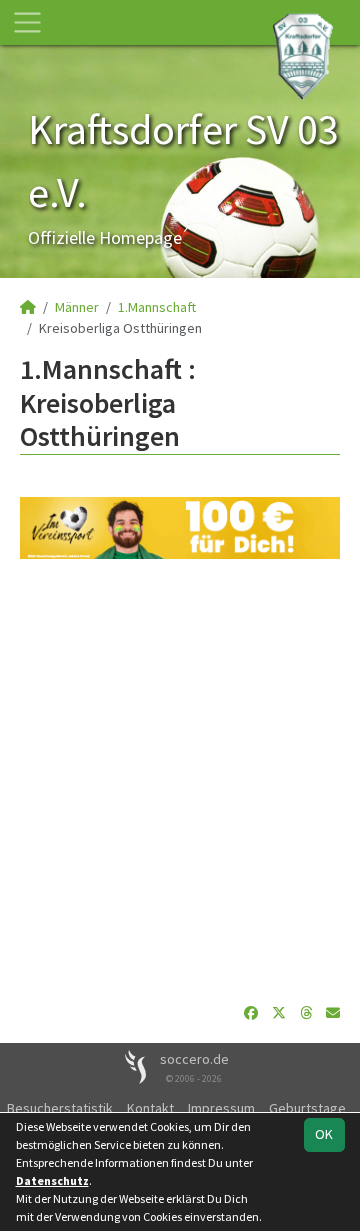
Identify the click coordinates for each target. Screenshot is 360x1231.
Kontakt (150, 1108)
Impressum (221, 1108)
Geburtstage (307, 1108)
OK (324, 1134)
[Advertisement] (180, 781)
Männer (77, 307)
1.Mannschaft (157, 307)
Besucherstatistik (60, 1108)
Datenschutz (52, 1180)
